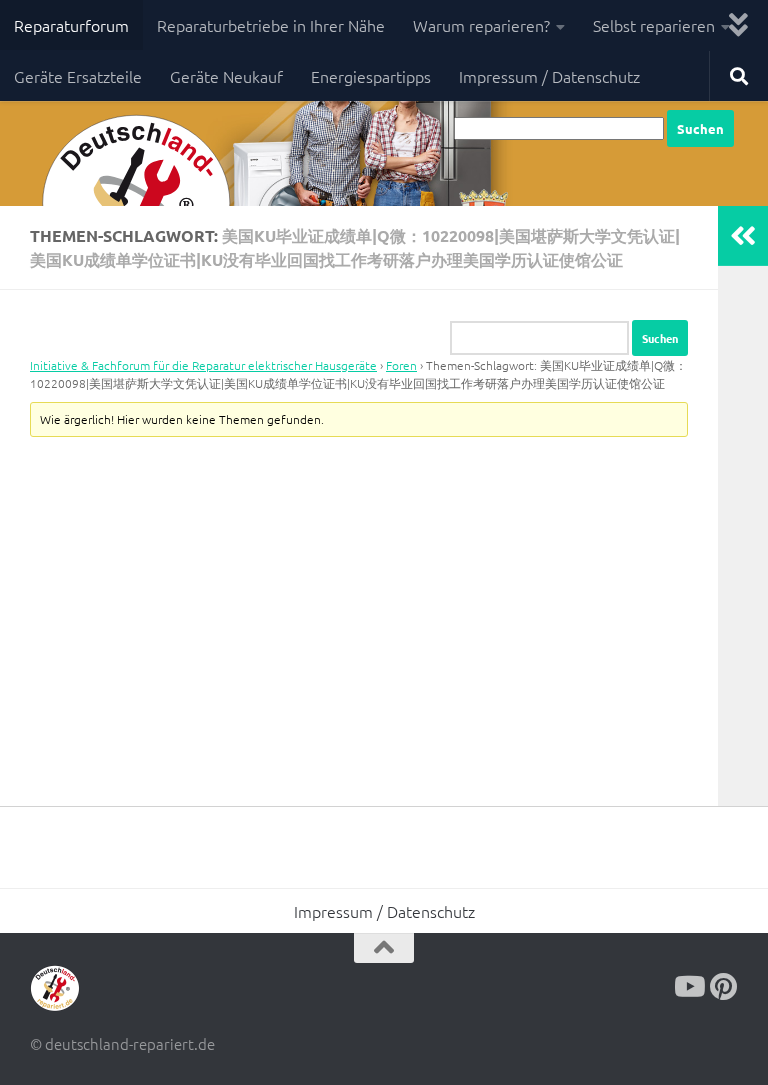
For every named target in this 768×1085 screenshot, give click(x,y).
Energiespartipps (371, 76)
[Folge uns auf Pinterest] (724, 987)
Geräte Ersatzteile (78, 76)
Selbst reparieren (654, 25)
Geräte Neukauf (226, 76)
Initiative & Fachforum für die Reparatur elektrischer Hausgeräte (203, 365)
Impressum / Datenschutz (549, 76)
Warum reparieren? (481, 25)
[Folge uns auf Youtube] (688, 987)
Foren (401, 365)
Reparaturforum (71, 25)
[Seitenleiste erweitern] (743, 236)
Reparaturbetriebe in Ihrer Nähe (271, 25)
